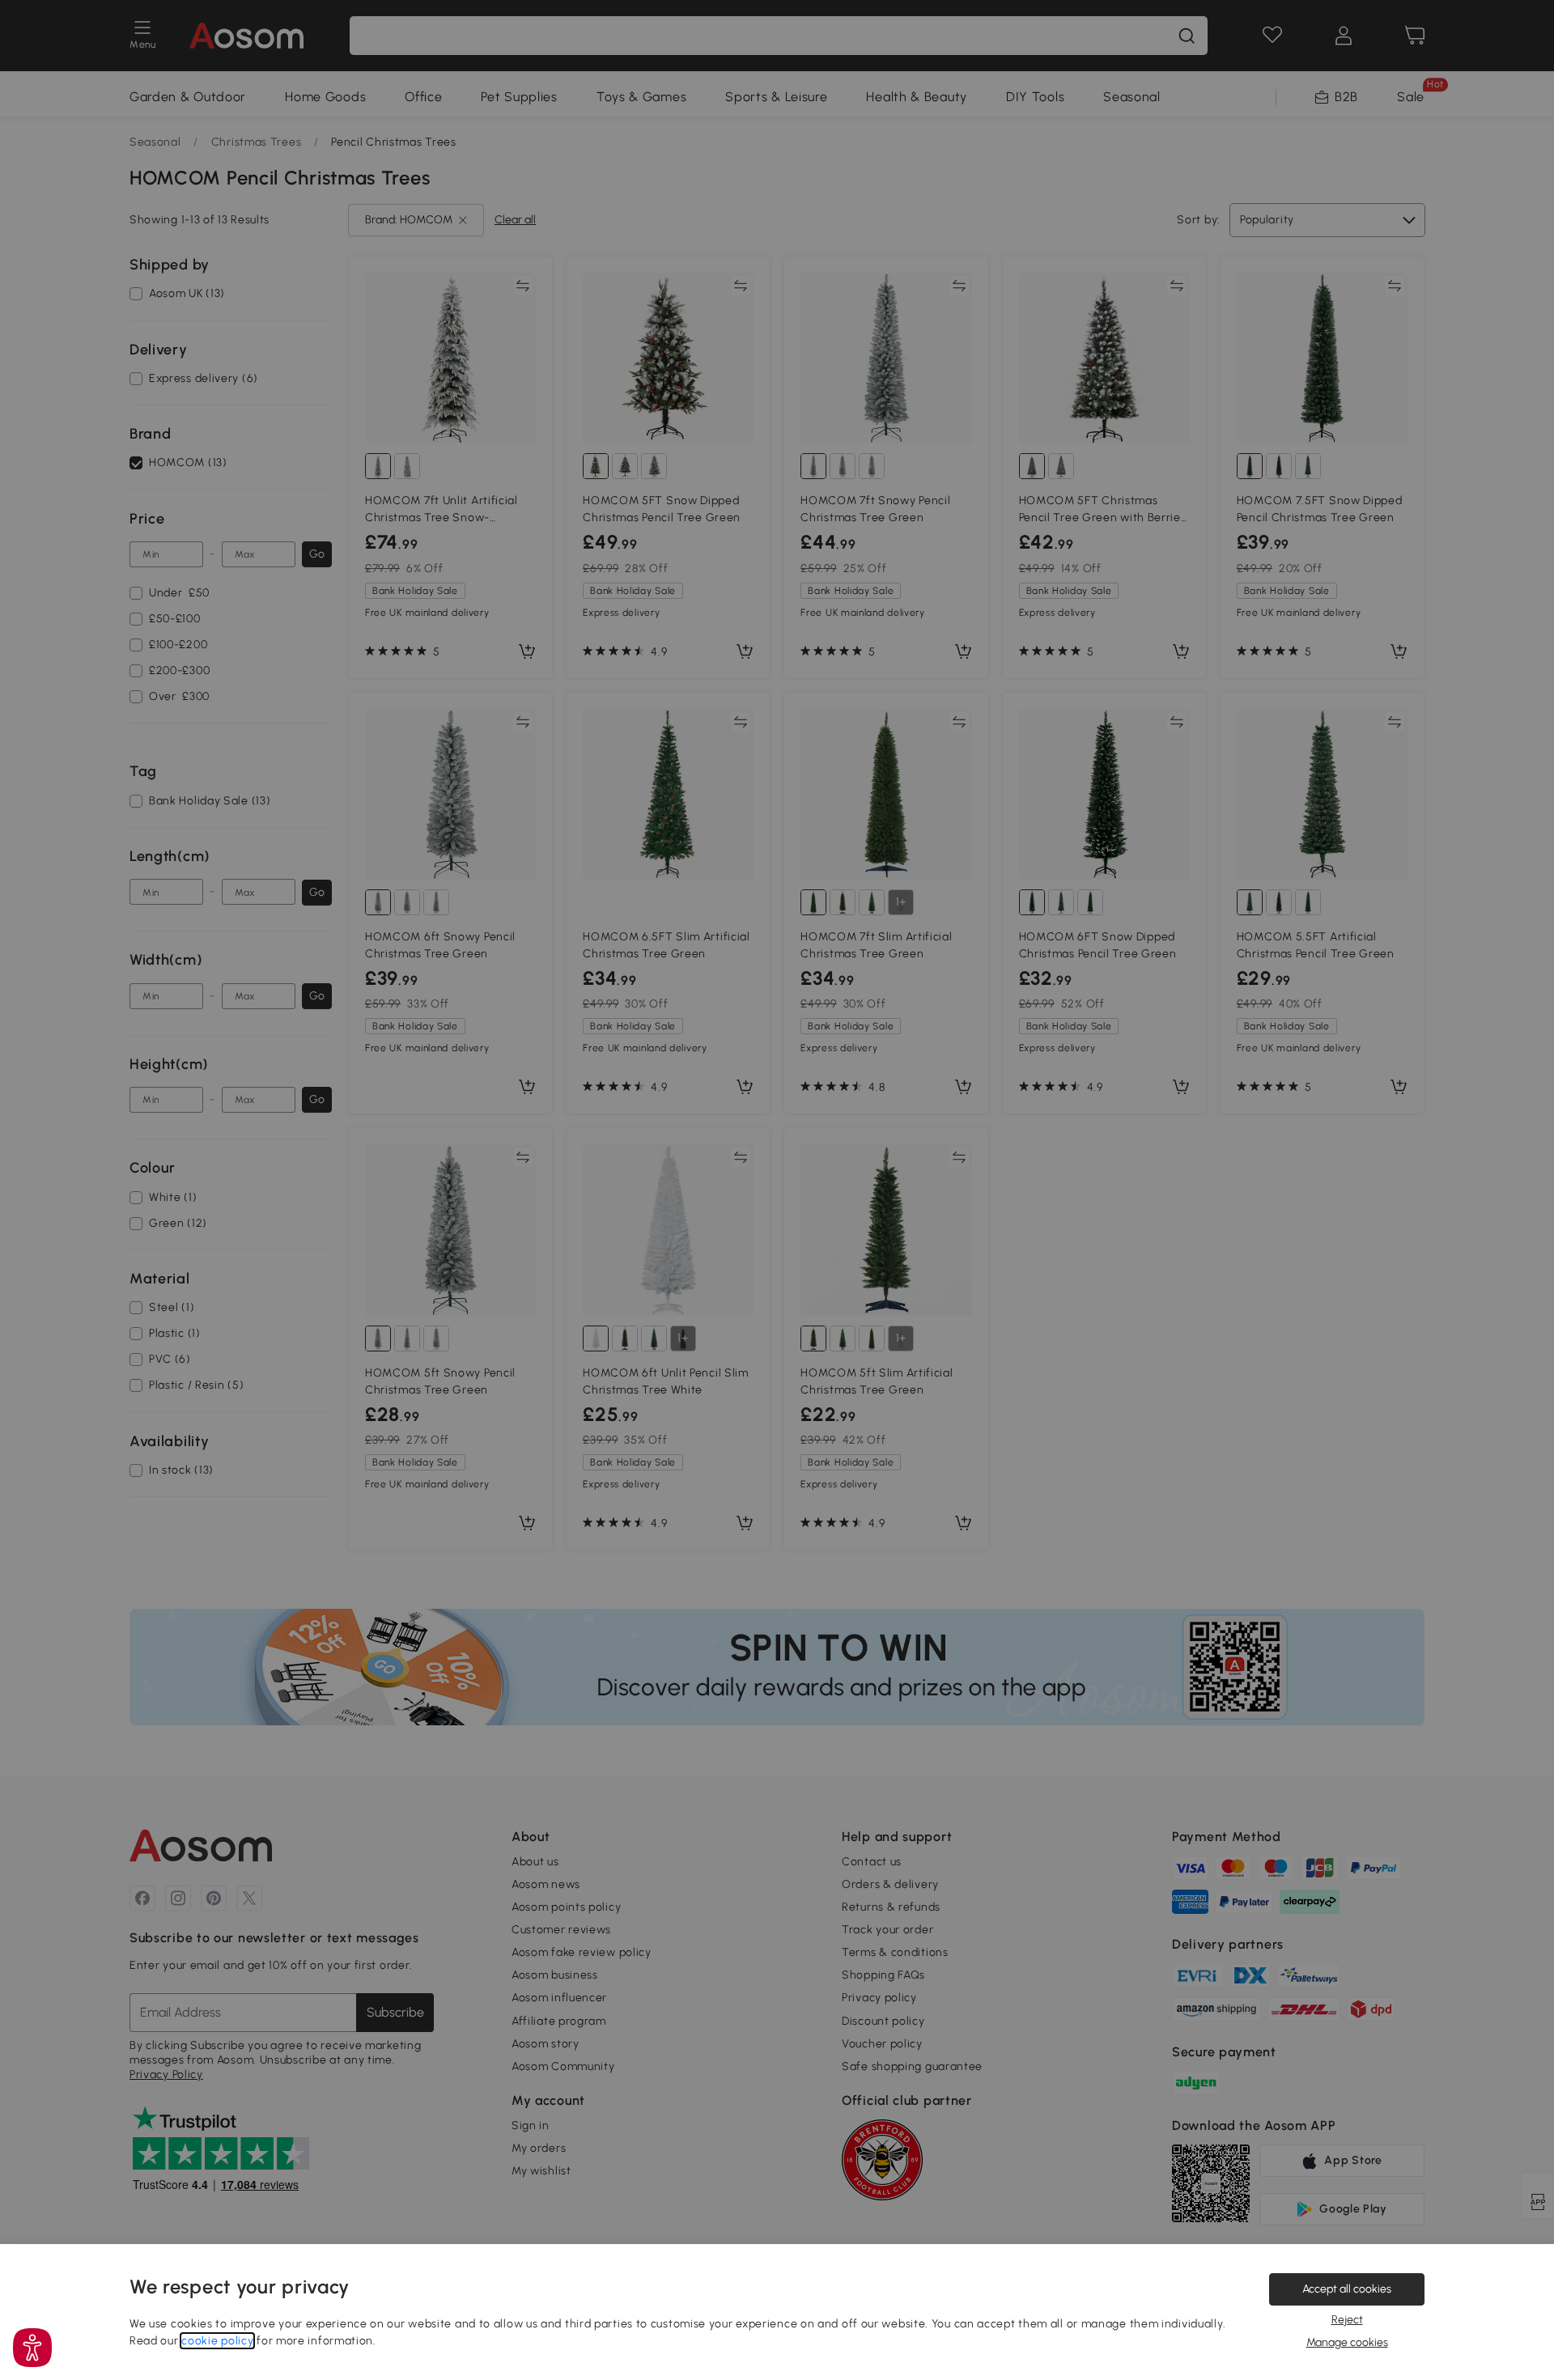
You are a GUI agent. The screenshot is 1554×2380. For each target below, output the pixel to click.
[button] (32, 2348)
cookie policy (217, 2341)
